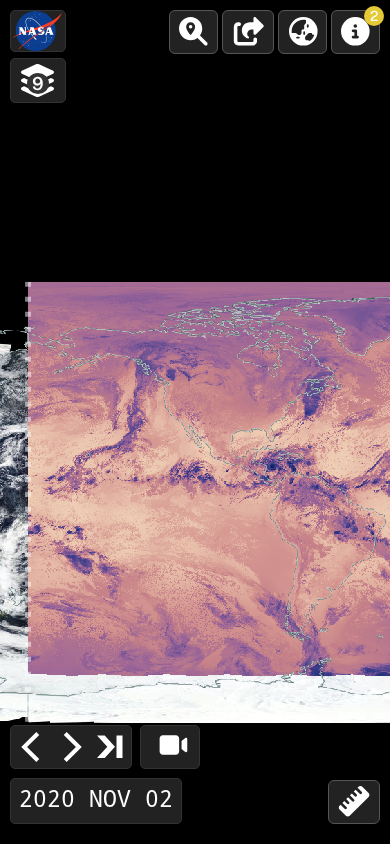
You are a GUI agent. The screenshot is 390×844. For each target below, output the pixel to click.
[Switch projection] (302, 32)
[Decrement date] (31, 747)
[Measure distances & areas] (354, 802)
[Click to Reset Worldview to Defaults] (38, 31)
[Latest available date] (111, 746)
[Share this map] (248, 32)
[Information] (355, 32)
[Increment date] (71, 747)
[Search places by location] (193, 32)
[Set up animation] (170, 747)
